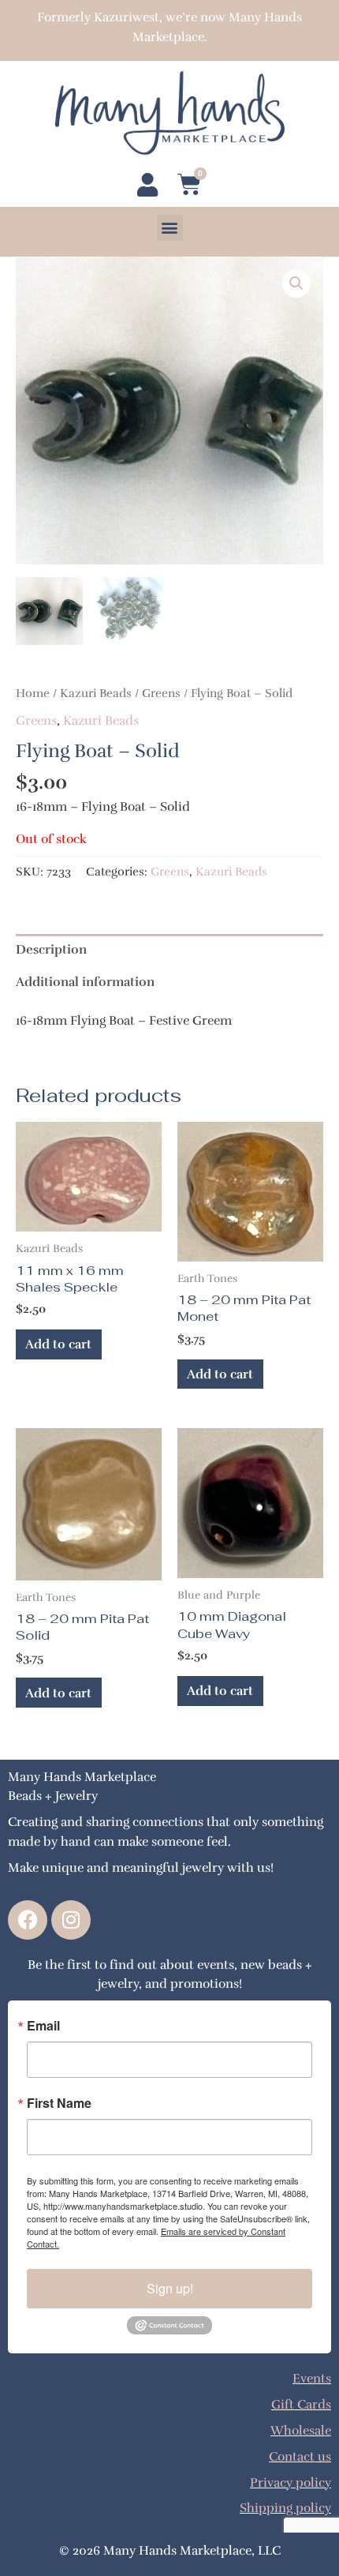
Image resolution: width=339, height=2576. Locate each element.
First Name (59, 2103)
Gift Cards (301, 2404)
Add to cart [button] (58, 1344)
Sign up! (170, 2288)
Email (43, 2026)
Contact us (300, 2456)
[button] (170, 228)
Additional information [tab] (85, 982)
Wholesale (301, 2430)
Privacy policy (291, 2482)
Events (312, 2378)
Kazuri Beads (96, 693)
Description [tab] (51, 949)
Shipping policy (285, 2508)
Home (33, 693)
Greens (161, 693)
